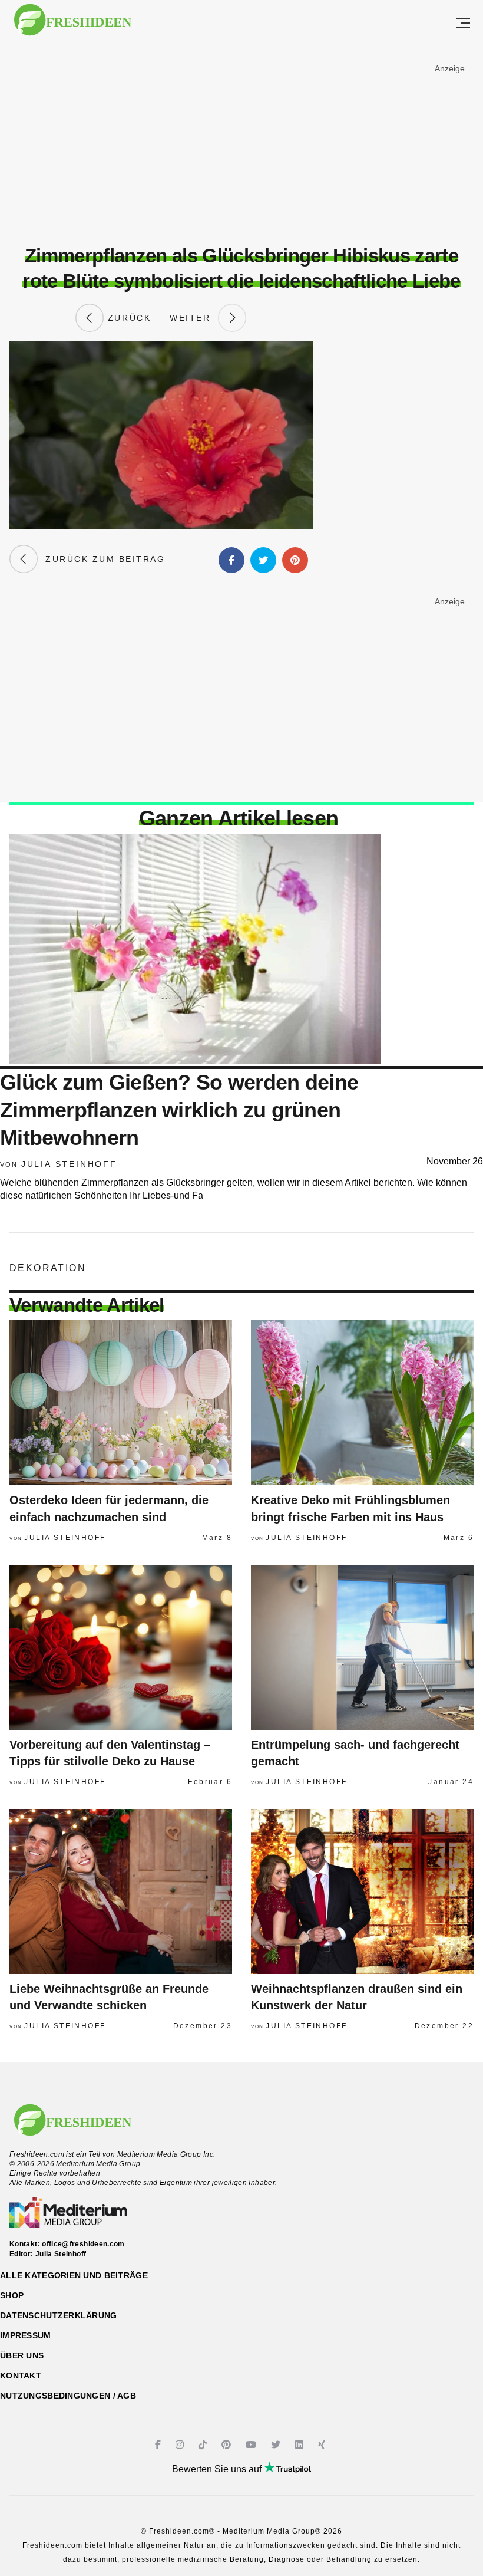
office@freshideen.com (83, 2244)
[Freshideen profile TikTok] (204, 2445)
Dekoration (48, 1268)
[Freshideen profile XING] (323, 2445)
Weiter (194, 318)
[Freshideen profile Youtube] (252, 2445)
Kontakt (21, 2376)
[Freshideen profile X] (277, 2445)
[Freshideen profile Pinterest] (228, 2445)
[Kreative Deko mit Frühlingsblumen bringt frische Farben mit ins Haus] (362, 1403)
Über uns (22, 2355)
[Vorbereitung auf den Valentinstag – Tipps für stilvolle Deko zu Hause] (121, 1647)
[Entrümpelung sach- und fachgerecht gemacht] (362, 1647)
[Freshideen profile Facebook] (159, 2445)
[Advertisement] (241, 147)
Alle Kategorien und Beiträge (74, 2275)
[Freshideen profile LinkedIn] (301, 2445)
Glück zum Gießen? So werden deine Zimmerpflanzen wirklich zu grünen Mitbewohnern (179, 1110)
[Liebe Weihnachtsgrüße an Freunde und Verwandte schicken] (121, 1891)
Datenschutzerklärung (59, 2315)
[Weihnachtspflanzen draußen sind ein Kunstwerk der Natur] (362, 1891)
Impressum (26, 2335)
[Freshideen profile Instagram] (181, 2445)
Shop (12, 2295)
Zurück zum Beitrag (101, 559)
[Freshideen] (73, 26)
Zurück (127, 318)
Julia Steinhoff (69, 1164)
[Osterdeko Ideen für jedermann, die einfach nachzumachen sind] (121, 1403)
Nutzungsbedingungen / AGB (68, 2396)
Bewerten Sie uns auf (218, 2469)
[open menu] (463, 24)
